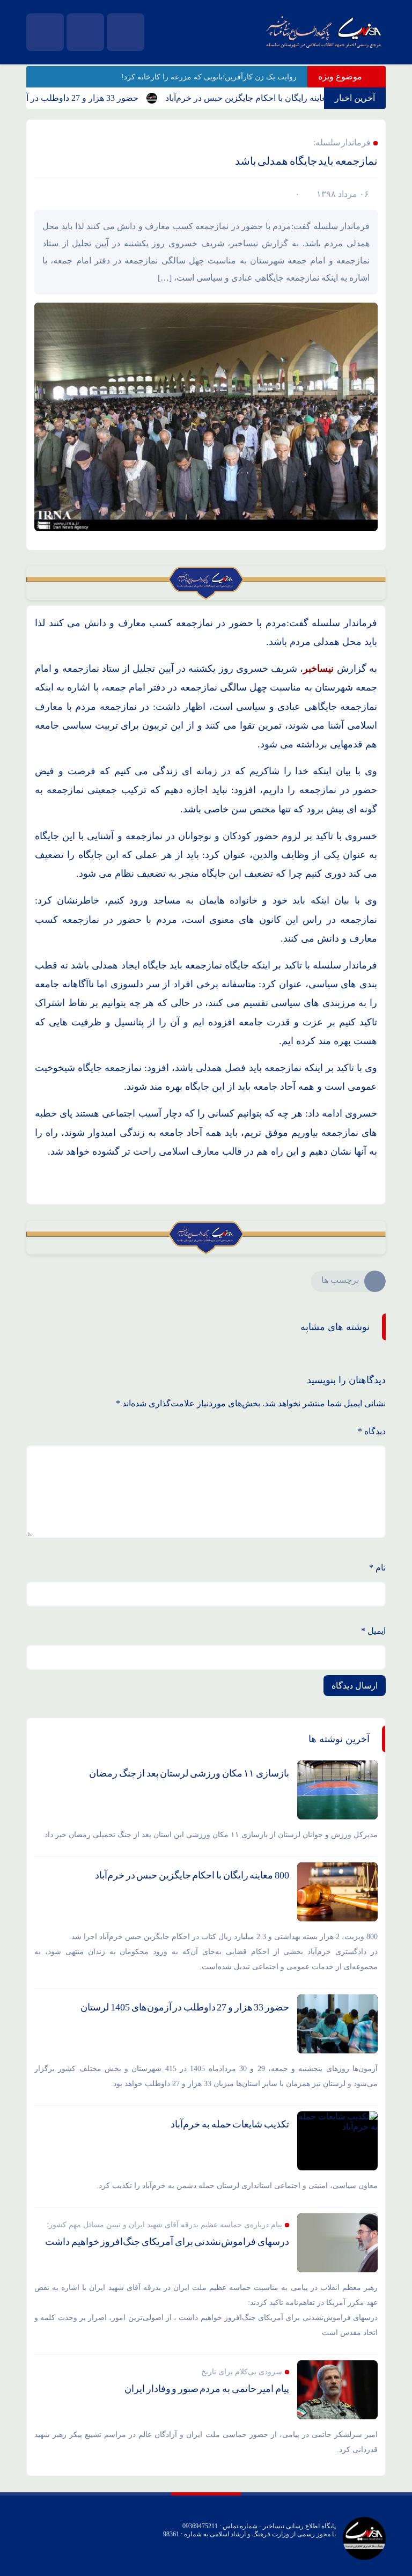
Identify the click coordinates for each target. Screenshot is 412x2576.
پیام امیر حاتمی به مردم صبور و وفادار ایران (207, 2389)
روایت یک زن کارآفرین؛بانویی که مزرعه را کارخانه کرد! (209, 77)
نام (377, 1568)
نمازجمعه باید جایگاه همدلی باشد (306, 161)
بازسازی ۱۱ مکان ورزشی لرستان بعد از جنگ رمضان (189, 1773)
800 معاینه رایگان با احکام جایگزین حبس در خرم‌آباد (286, 98)
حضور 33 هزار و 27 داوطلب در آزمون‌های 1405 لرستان (185, 2007)
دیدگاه (372, 1431)
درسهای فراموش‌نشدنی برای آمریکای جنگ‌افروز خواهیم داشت (167, 2242)
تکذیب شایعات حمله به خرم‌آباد (230, 2124)
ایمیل (373, 1631)
